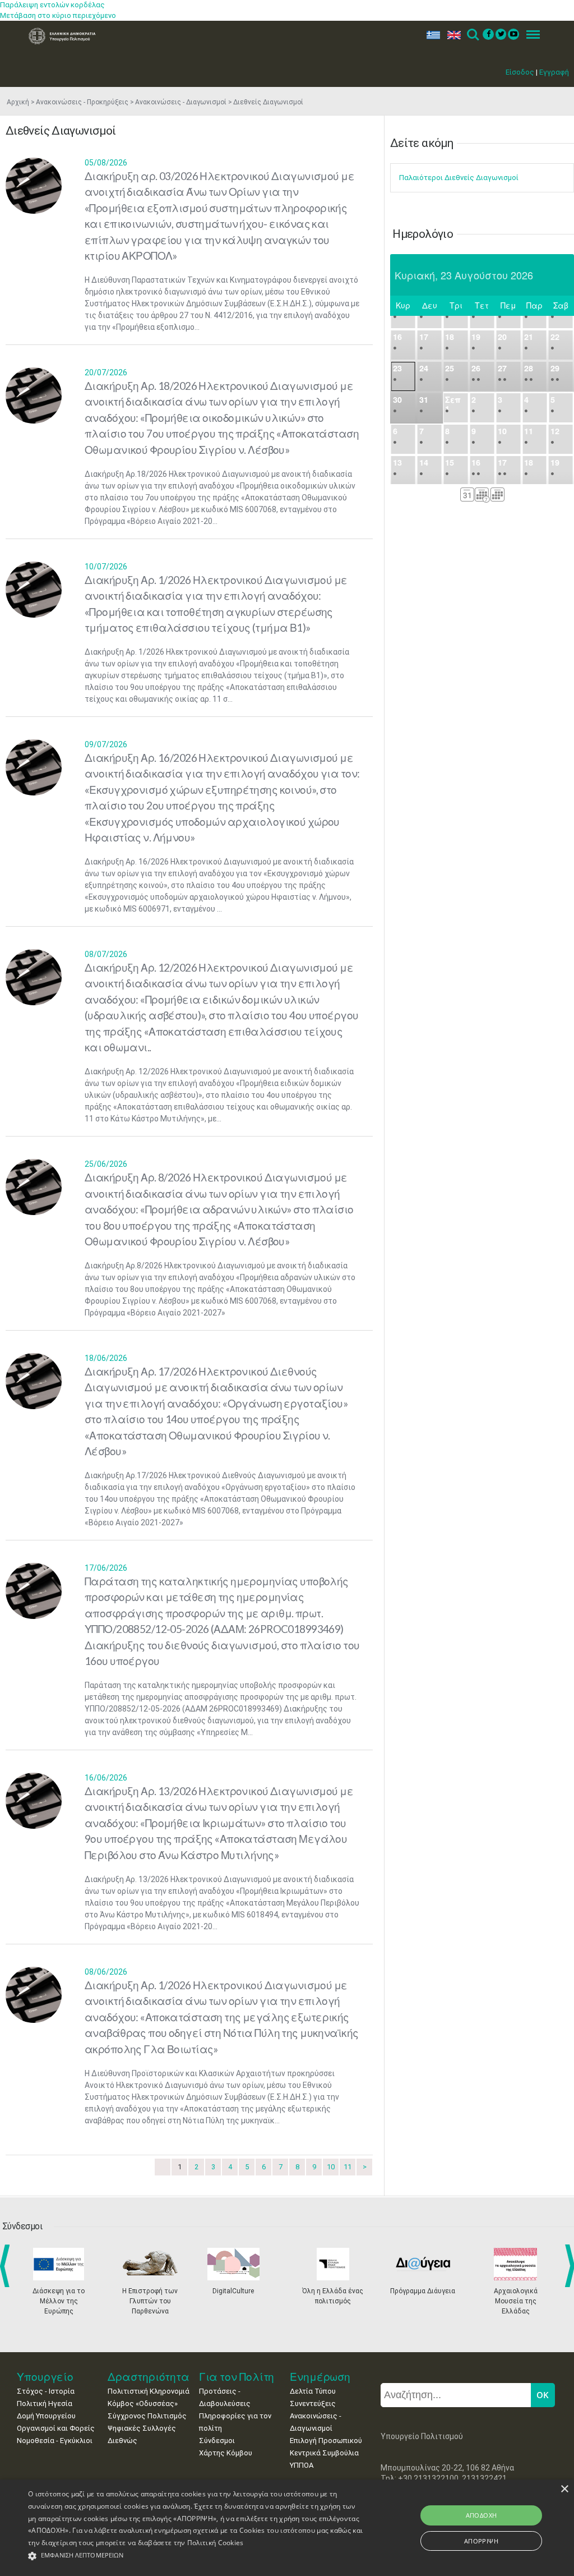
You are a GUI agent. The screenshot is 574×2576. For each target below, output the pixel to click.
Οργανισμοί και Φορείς (56, 2428)
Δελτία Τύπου (313, 2391)
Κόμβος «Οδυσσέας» (143, 2404)
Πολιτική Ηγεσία (45, 2404)
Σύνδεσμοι (217, 2441)
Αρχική (18, 102)
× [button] (564, 2489)
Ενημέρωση (320, 2377)
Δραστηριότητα (149, 2377)
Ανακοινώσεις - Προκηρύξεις (82, 102)
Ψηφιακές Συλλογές (142, 2428)
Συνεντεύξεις (313, 2404)
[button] (196, 2556)
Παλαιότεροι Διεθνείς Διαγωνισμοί (459, 178)
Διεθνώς (122, 2441)
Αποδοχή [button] (482, 2515)
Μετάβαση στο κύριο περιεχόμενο (58, 15)
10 (331, 2167)
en (452, 35)
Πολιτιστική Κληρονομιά (149, 2391)
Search (472, 35)
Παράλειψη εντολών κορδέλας (52, 5)
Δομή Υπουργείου (46, 2416)
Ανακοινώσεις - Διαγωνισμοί (181, 102)
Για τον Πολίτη (237, 2377)
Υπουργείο (45, 2377)
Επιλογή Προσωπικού (326, 2441)
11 (348, 2167)
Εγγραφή (554, 72)
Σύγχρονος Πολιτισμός (147, 2416)
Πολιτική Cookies (216, 2543)
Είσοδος (520, 72)
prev (7, 2266)
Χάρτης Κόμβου (226, 2453)
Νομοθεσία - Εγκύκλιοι (55, 2441)
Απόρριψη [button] (481, 2541)
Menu (530, 35)
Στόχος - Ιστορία (46, 2391)
